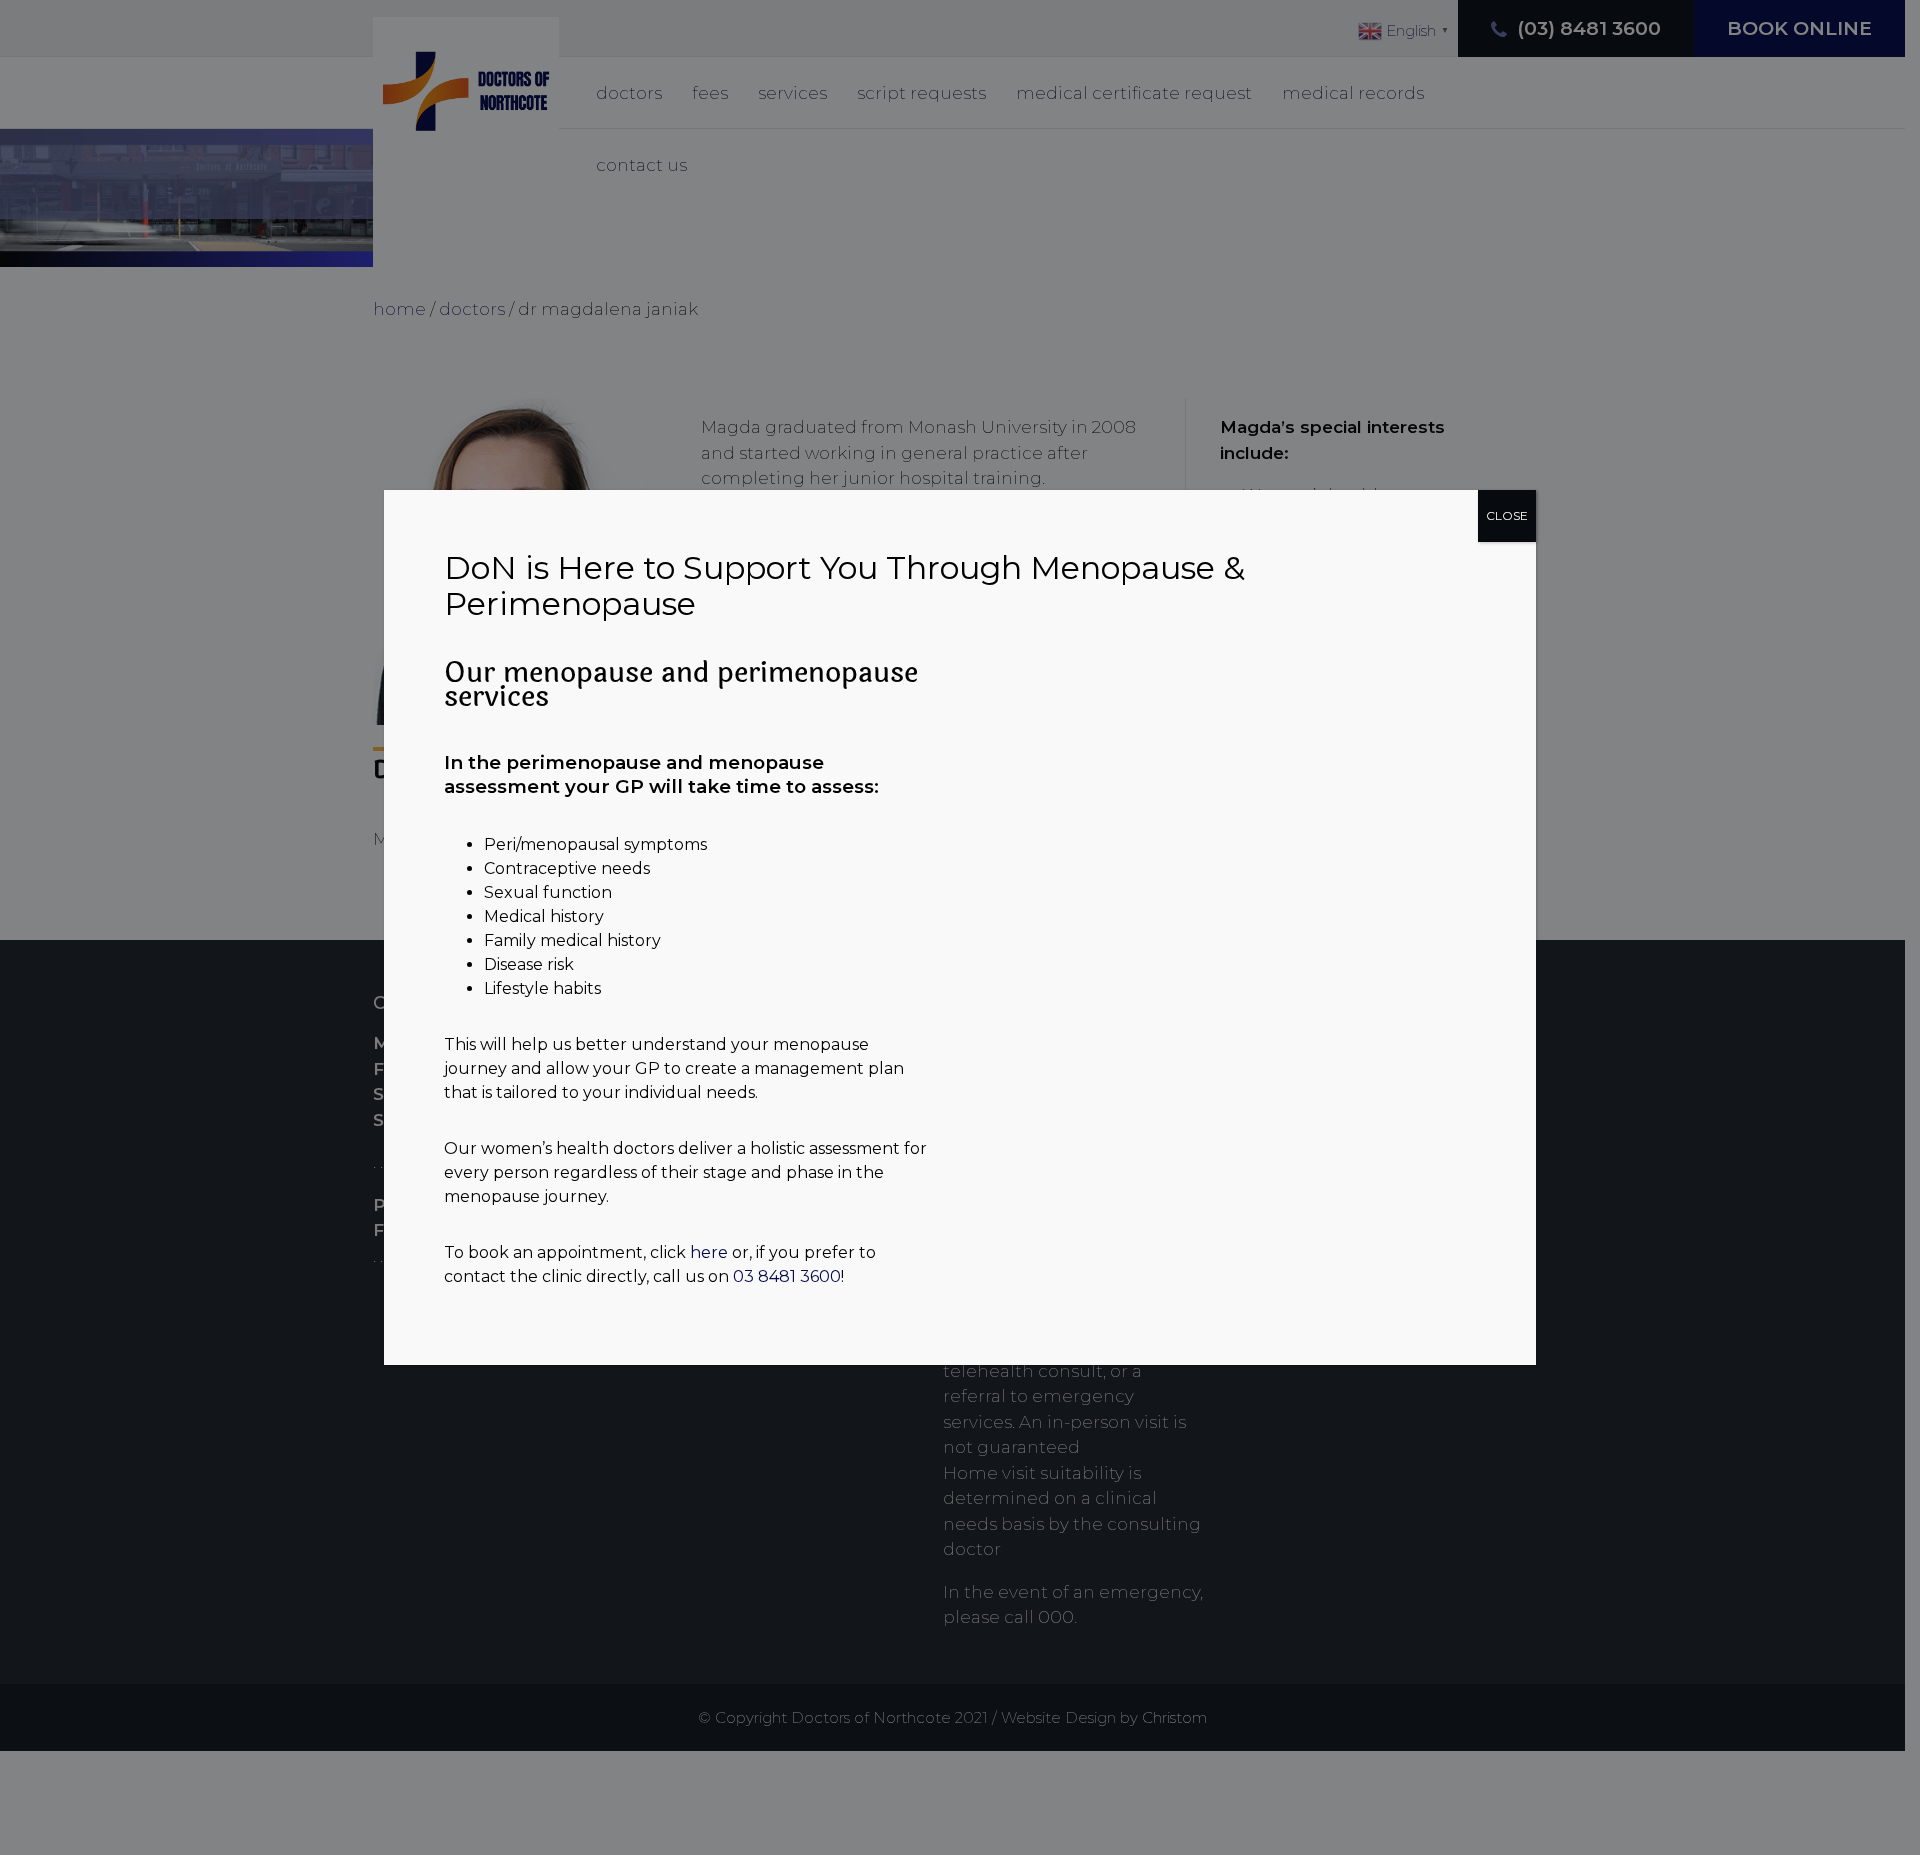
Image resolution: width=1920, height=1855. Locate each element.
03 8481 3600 (787, 1276)
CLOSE (1507, 515)
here (709, 1252)
